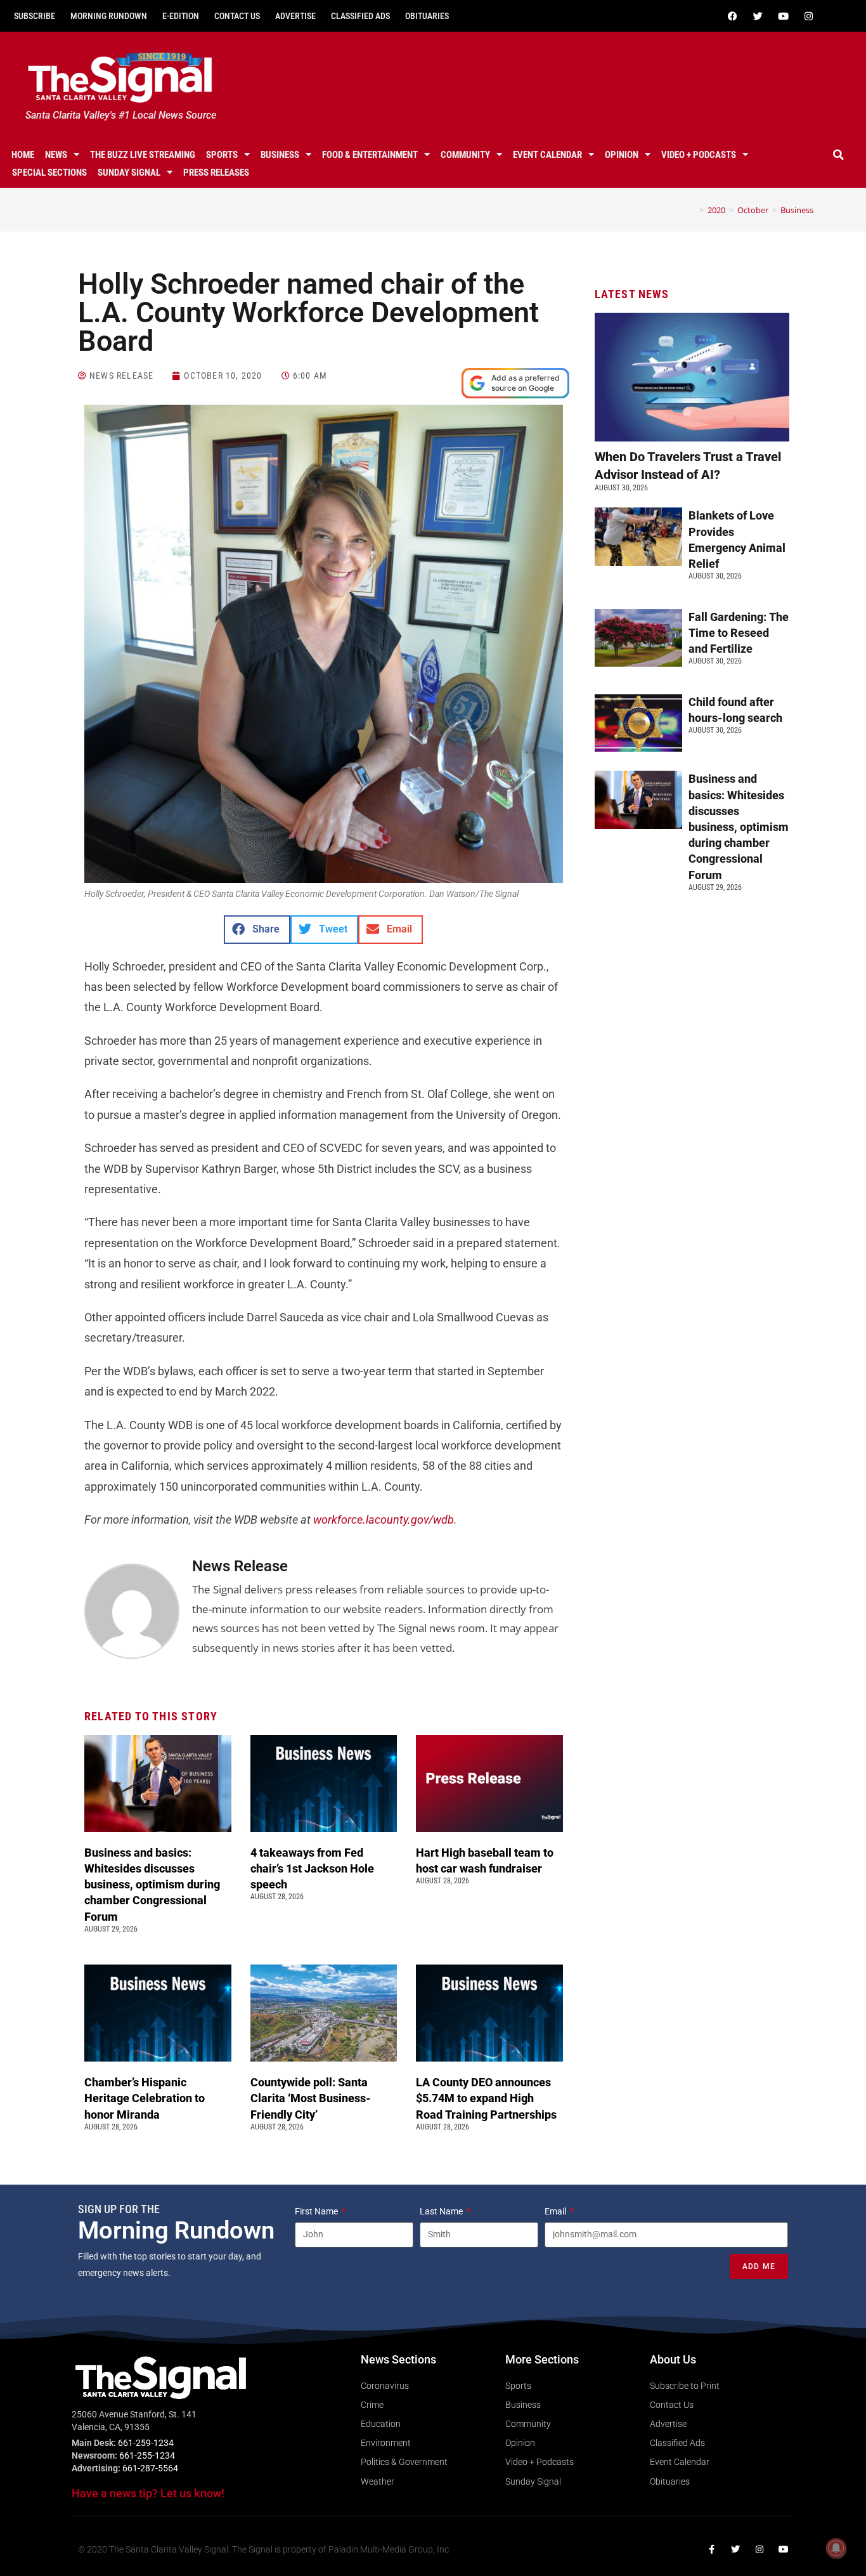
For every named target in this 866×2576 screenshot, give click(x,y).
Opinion (622, 155)
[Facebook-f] (711, 2549)
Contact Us (237, 16)
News (56, 155)
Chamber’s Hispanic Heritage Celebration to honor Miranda (145, 2098)
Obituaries (427, 16)
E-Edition (181, 16)
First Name (317, 2211)
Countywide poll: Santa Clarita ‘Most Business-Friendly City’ (311, 2098)
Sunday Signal (129, 173)
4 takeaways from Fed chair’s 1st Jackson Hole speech (312, 1868)
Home (23, 155)
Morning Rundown (109, 16)
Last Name (442, 2211)
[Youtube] (784, 16)
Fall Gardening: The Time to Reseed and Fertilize (739, 633)
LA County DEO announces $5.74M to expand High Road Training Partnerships (489, 2098)
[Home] (692, 210)
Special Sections (49, 173)
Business (280, 155)
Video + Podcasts (699, 155)
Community (465, 155)
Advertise (295, 16)
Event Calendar (547, 155)
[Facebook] (733, 16)
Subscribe (35, 16)
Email (556, 2211)
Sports (222, 155)
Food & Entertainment (370, 155)
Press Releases (216, 173)
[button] (839, 155)
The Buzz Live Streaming (143, 155)
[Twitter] (758, 16)
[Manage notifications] (836, 2548)
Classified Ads (360, 16)
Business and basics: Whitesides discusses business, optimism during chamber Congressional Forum (152, 1885)
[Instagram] (809, 16)
